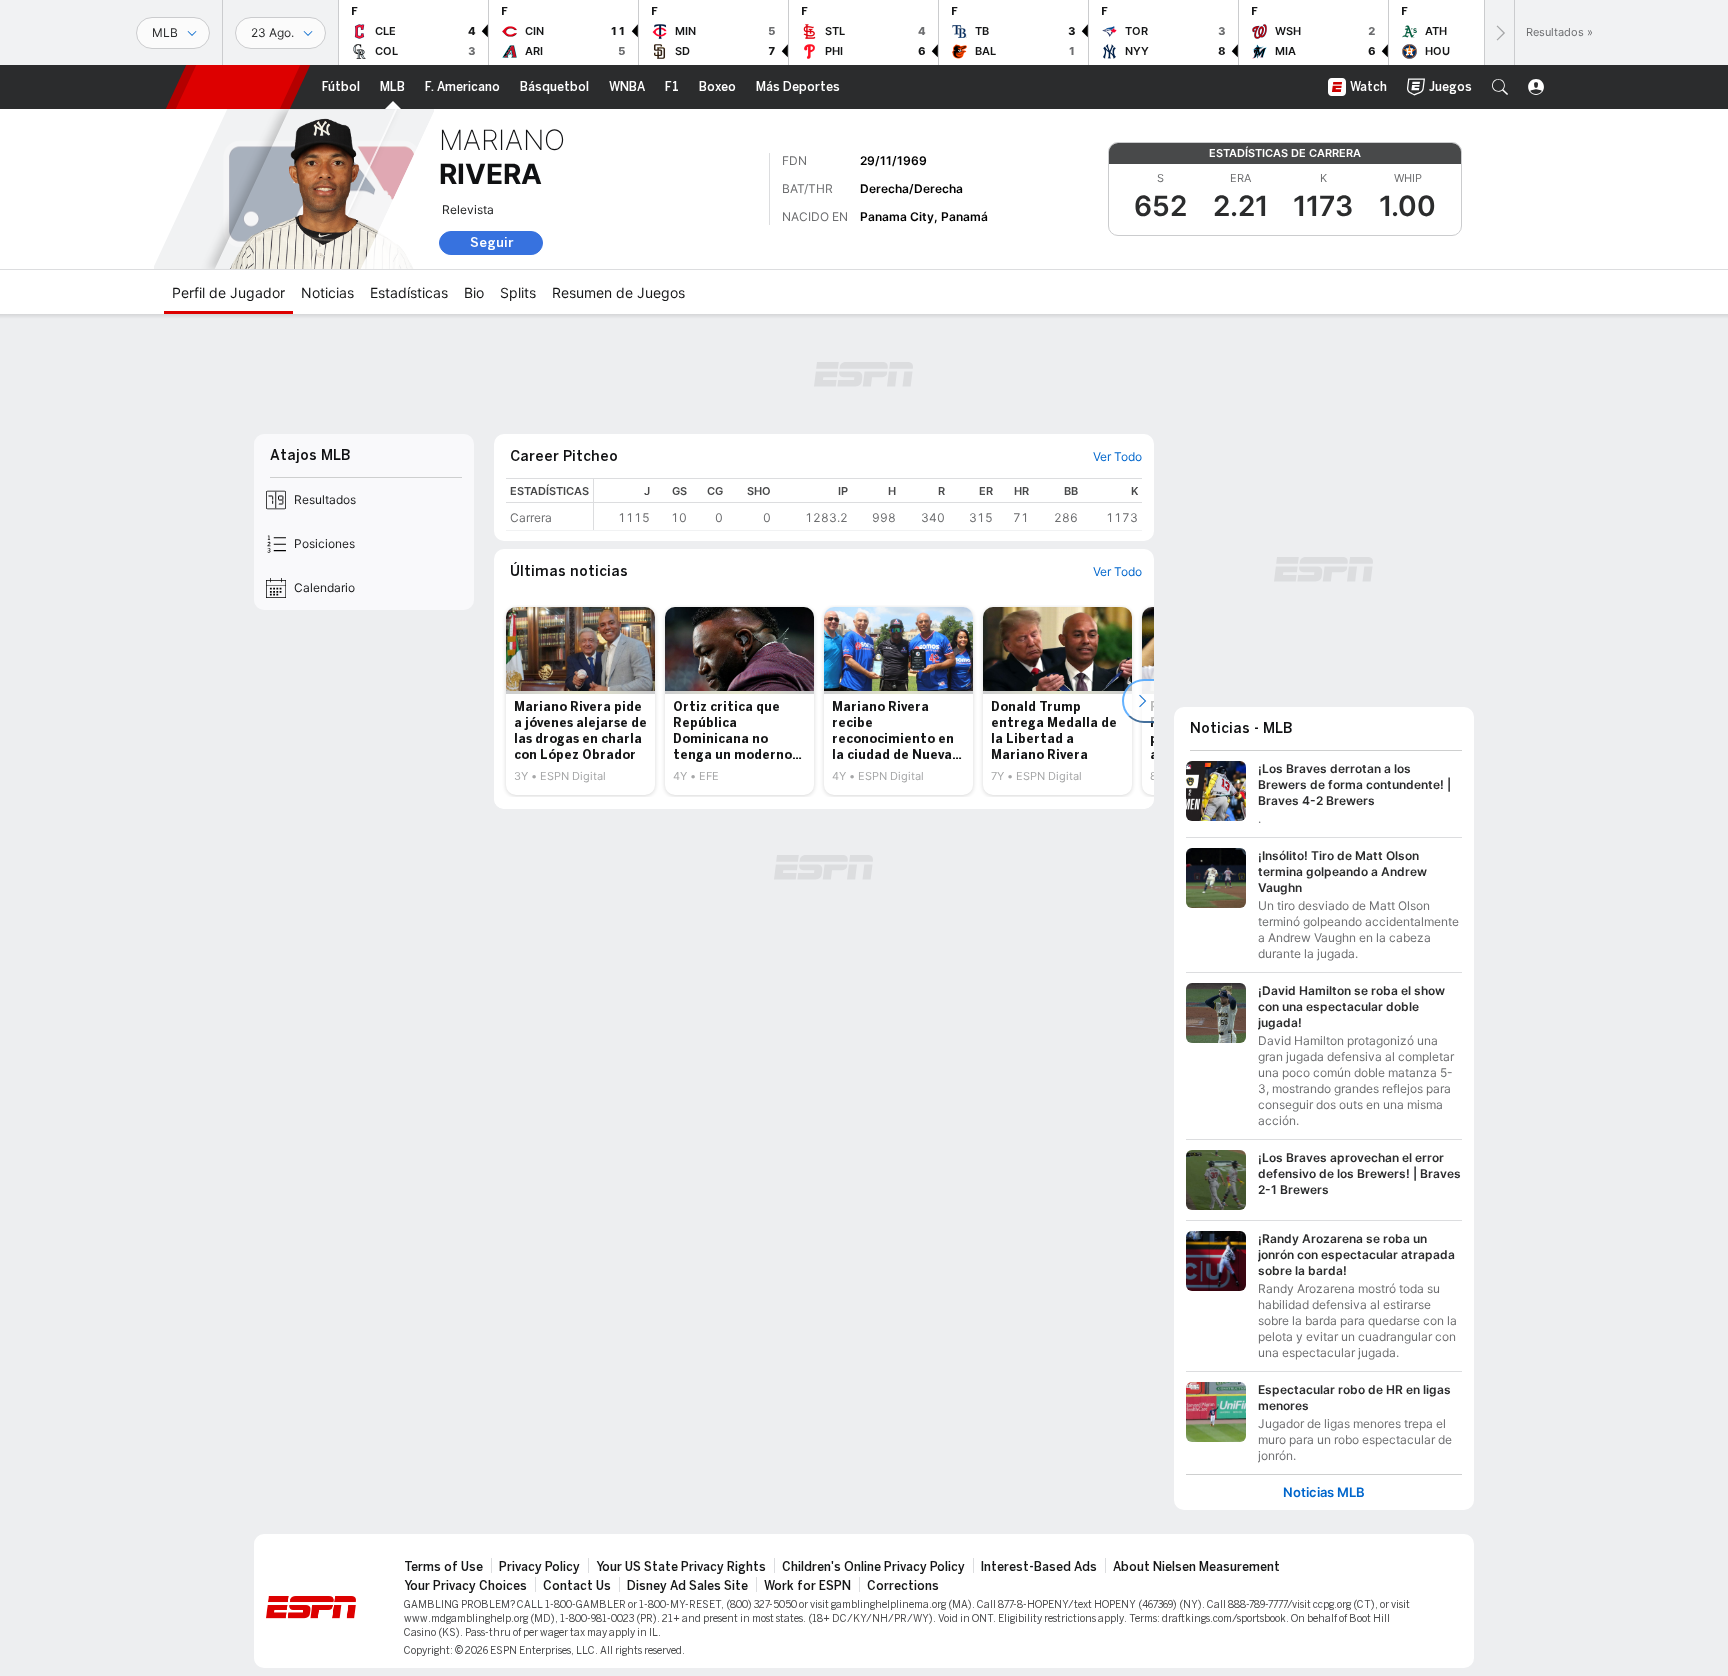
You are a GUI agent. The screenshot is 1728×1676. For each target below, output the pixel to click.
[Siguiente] (1499, 32)
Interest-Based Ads (1039, 1567)
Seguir (491, 242)
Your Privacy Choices (465, 1586)
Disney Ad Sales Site (687, 1586)
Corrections (903, 1586)
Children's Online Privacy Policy (873, 1567)
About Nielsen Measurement (1196, 1567)
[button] (1500, 87)
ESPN (238, 87)
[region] (868, 504)
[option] (580, 701)
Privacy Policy (539, 1567)
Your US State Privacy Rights (681, 1567)
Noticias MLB (1324, 1492)
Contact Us (577, 1586)
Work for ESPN (807, 1586)
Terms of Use (443, 1567)
